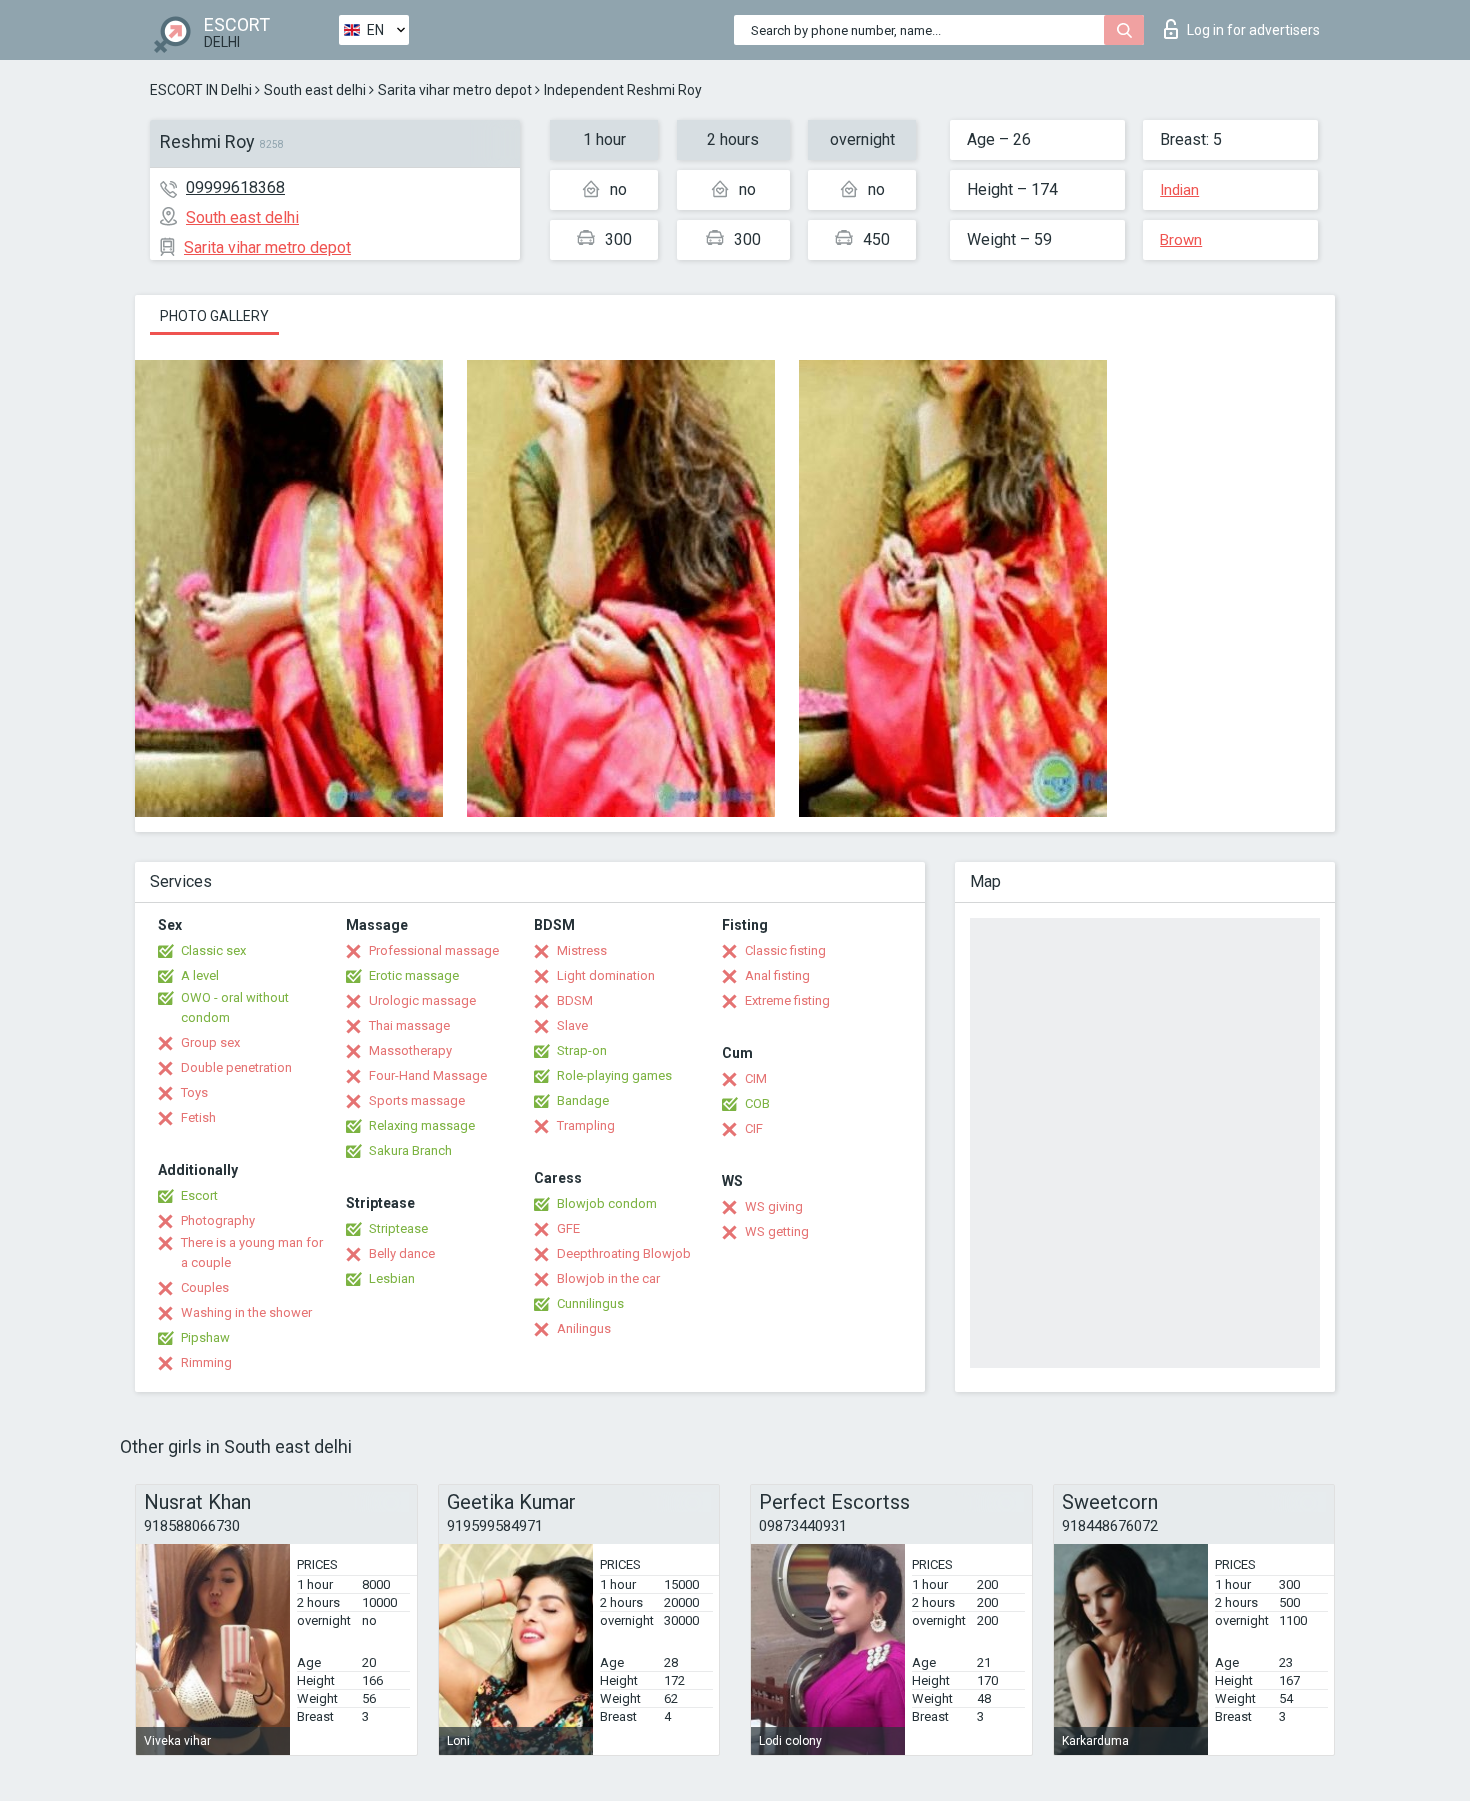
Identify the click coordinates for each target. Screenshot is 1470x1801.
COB (757, 1103)
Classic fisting (785, 950)
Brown (1181, 240)
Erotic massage (414, 975)
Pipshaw (205, 1337)
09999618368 (235, 187)
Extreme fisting (787, 1000)
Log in (1253, 30)
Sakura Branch (410, 1150)
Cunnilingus (590, 1303)
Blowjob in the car (608, 1278)
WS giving (774, 1206)
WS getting (777, 1231)
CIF (754, 1128)
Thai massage (409, 1025)
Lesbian (392, 1278)
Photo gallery (214, 316)
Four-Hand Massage (428, 1075)
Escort (199, 1195)
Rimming (206, 1362)
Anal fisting (777, 975)
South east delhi (315, 90)
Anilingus (584, 1328)
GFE (568, 1228)
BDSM (575, 1000)
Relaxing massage (422, 1125)
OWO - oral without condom (235, 1007)
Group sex (210, 1042)
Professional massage (434, 950)
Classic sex (213, 950)
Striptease (398, 1228)
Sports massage (417, 1100)
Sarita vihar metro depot (455, 90)
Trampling (586, 1125)
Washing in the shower (246, 1312)
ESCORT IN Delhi (201, 90)
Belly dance (402, 1253)
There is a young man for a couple (252, 1252)
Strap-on (582, 1050)
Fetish (198, 1117)
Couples (205, 1287)
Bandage (583, 1100)
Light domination (606, 975)
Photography (218, 1220)
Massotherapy (410, 1050)
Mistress (582, 950)
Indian (1179, 190)
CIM (756, 1078)
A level (200, 975)
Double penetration (236, 1067)
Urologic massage (422, 1000)
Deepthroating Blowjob (624, 1253)
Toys (194, 1092)
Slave (572, 1025)
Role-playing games (614, 1075)
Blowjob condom (607, 1203)
